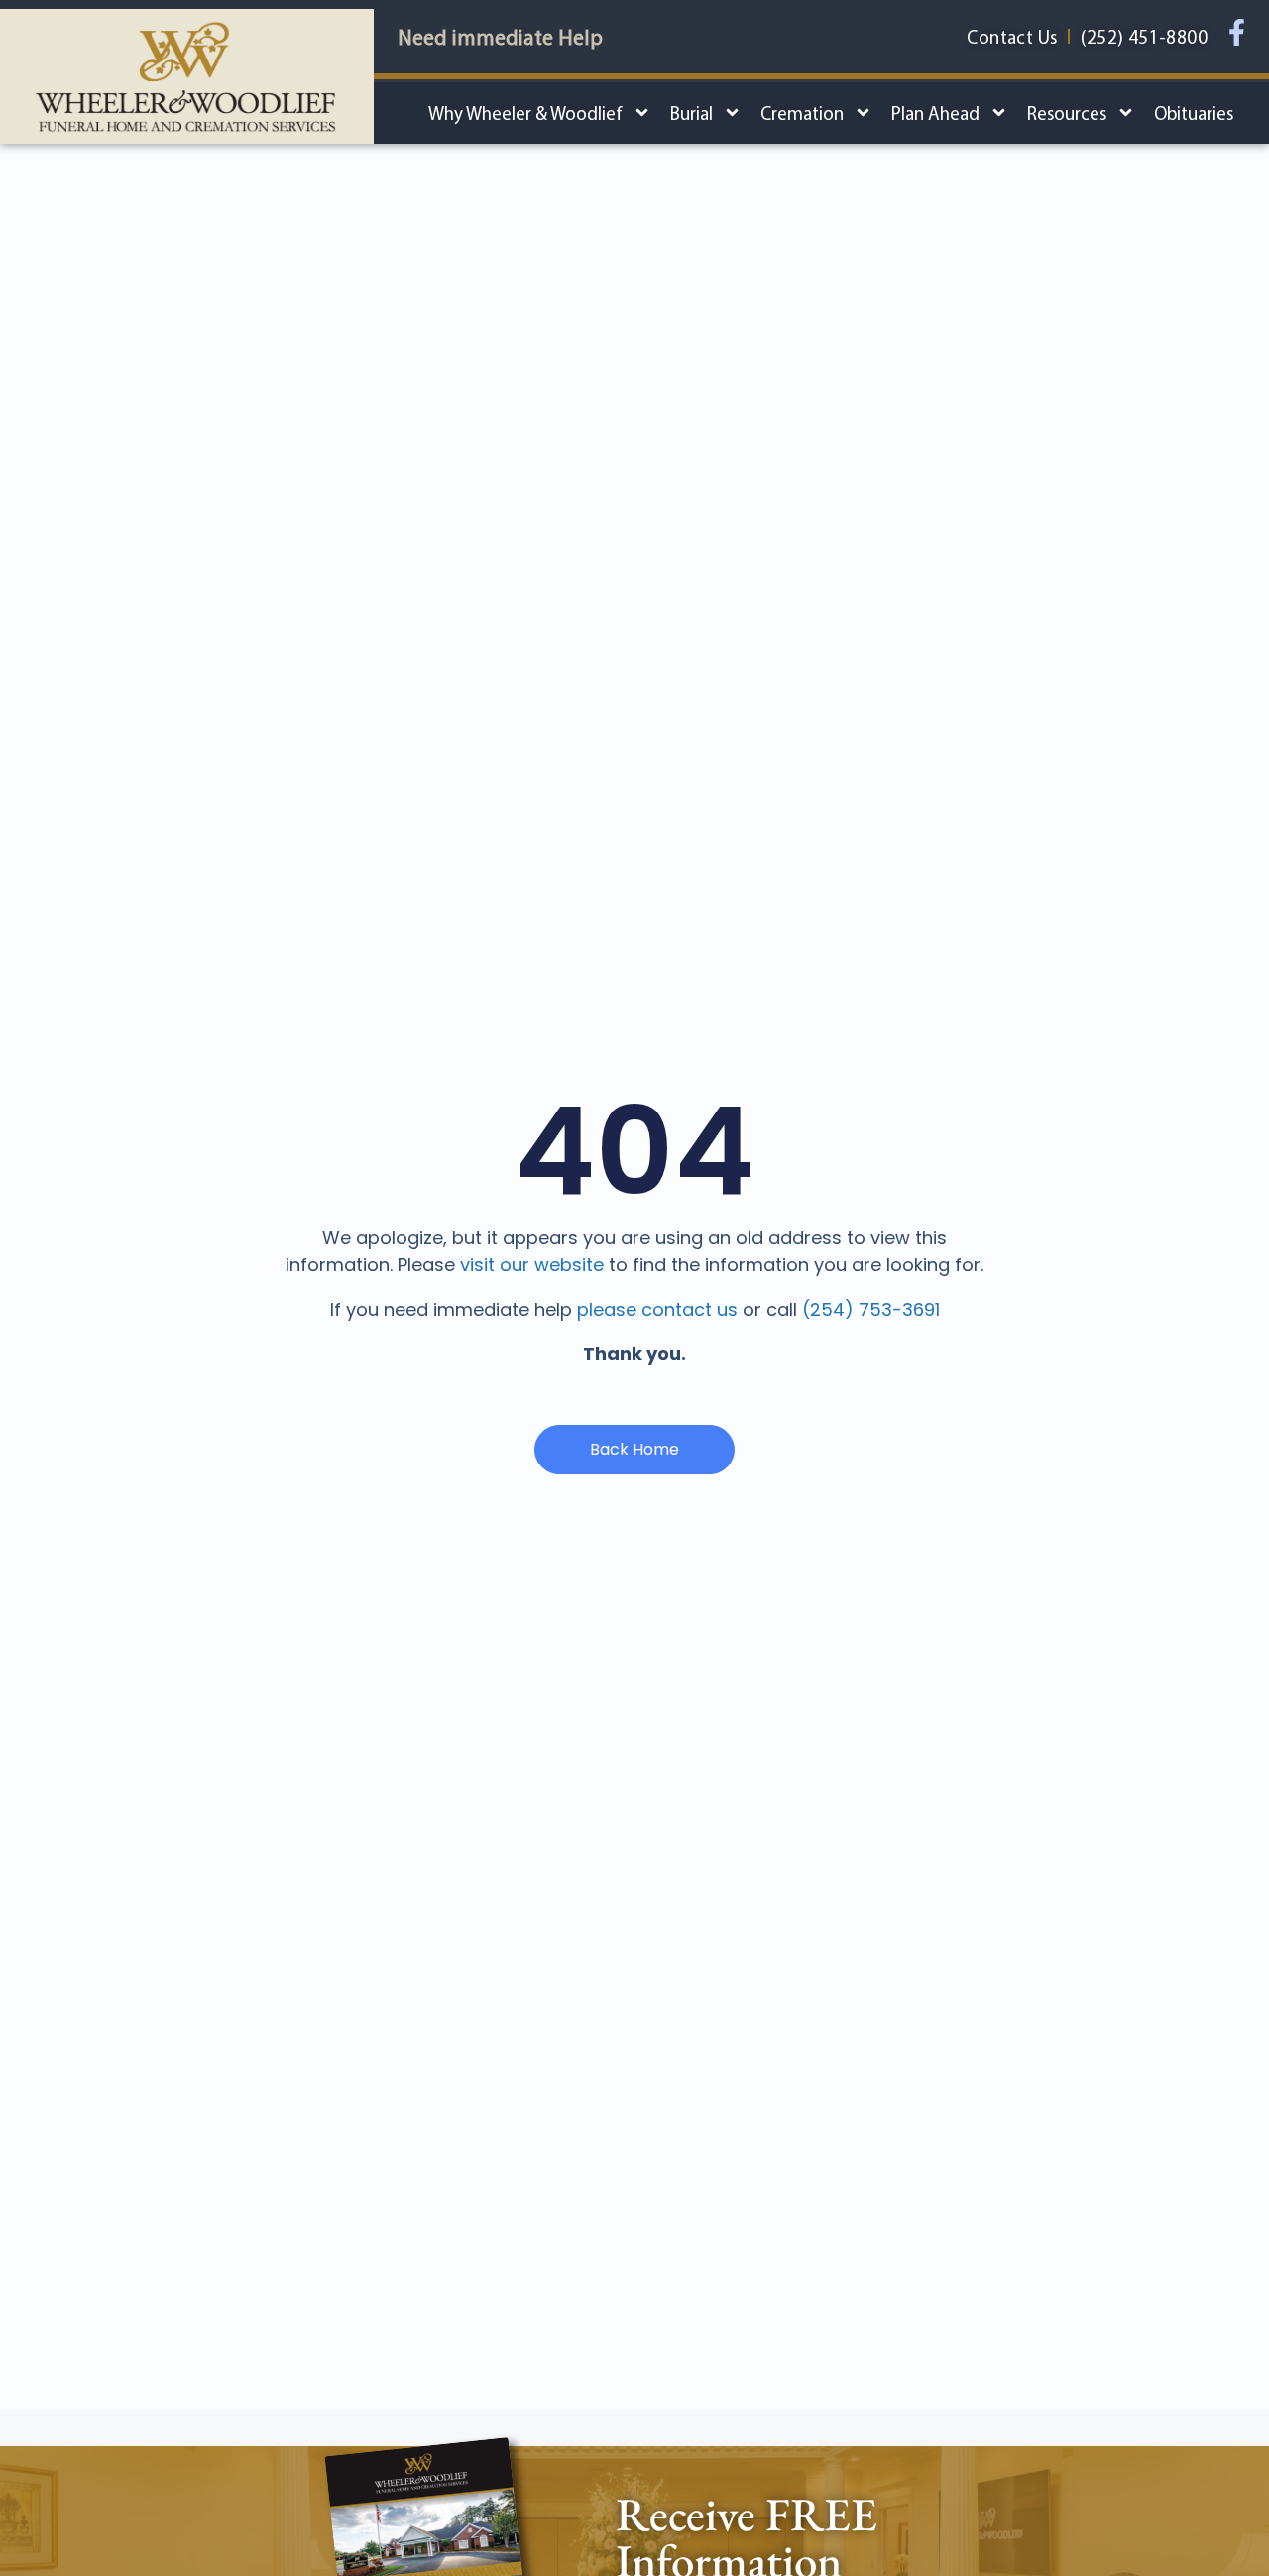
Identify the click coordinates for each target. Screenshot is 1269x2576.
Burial (692, 113)
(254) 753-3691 (871, 1309)
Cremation (802, 113)
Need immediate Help (500, 37)
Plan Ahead (935, 113)
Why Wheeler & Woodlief (525, 113)
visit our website (532, 1265)
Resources (1067, 113)
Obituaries (1194, 113)
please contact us (657, 1309)
